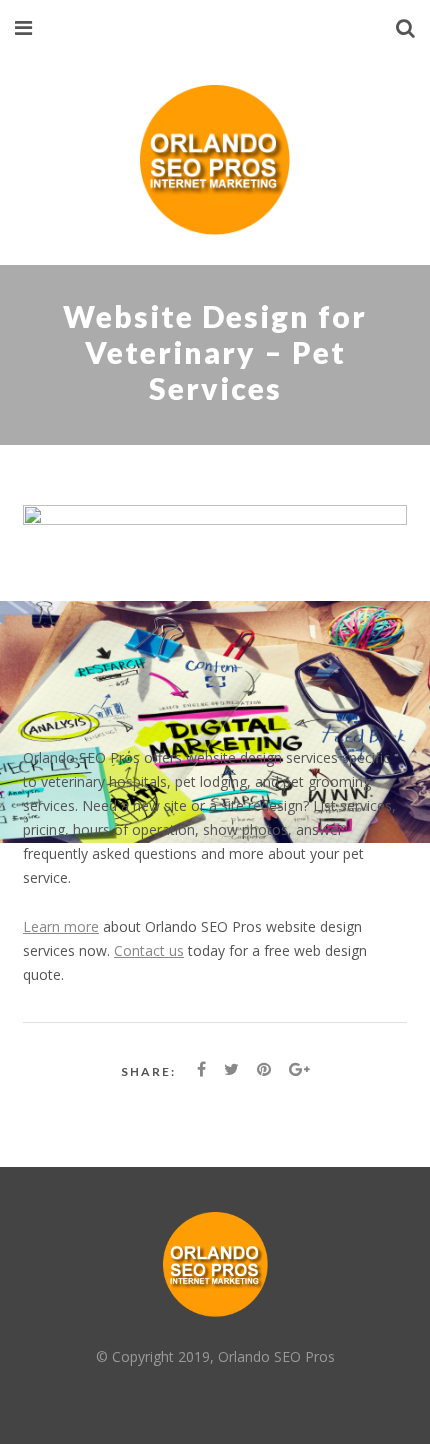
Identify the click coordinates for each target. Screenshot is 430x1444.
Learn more (61, 926)
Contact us (149, 950)
